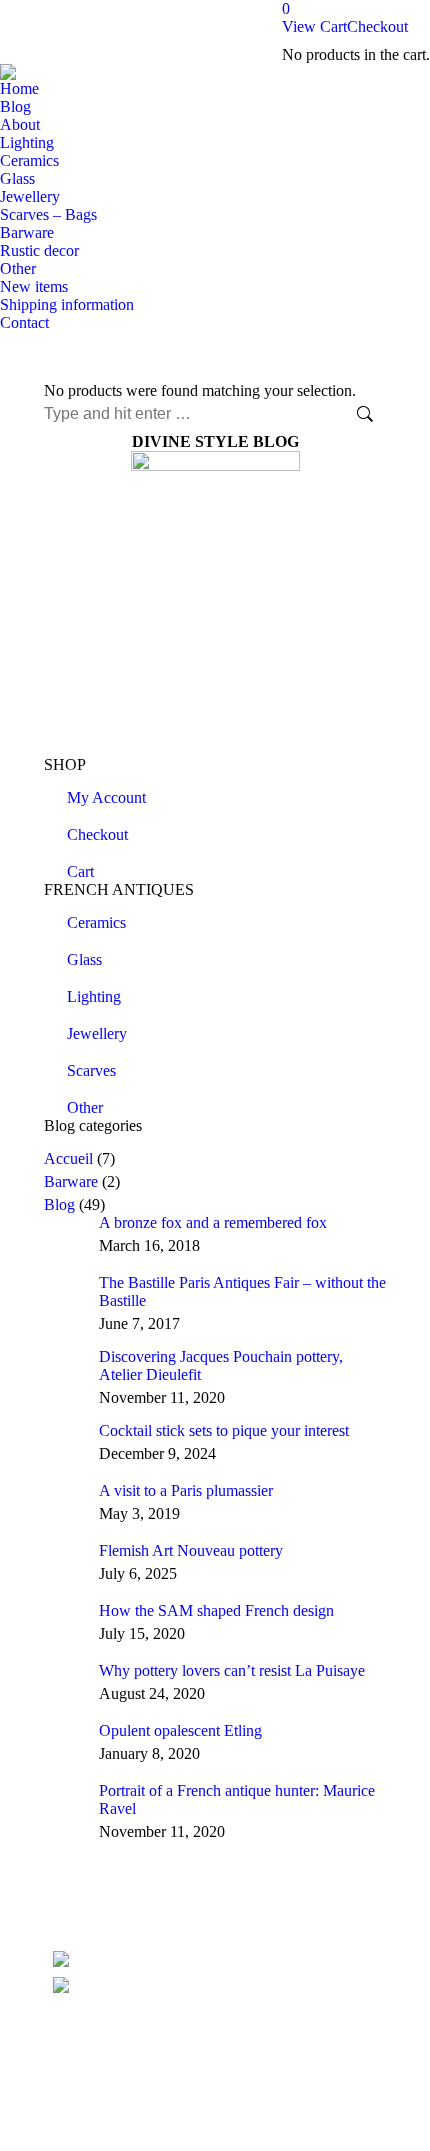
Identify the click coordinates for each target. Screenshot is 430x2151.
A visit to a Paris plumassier (186, 1490)
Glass (84, 959)
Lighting (94, 996)
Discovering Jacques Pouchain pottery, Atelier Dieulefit (221, 1365)
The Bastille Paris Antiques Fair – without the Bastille (242, 1291)
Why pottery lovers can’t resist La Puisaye (232, 1670)
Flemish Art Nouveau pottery (191, 1550)
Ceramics (96, 922)
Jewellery (97, 1033)
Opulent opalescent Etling (180, 1730)
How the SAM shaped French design (216, 1610)
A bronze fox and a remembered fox (213, 1222)
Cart (80, 871)
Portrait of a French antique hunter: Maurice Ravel (237, 1799)
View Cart (314, 26)
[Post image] (64, 1234)
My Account (106, 797)
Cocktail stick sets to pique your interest (224, 1430)
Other (85, 1107)
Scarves (91, 1070)
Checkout (377, 26)
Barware (71, 1181)
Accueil (68, 1158)
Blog (59, 1204)
